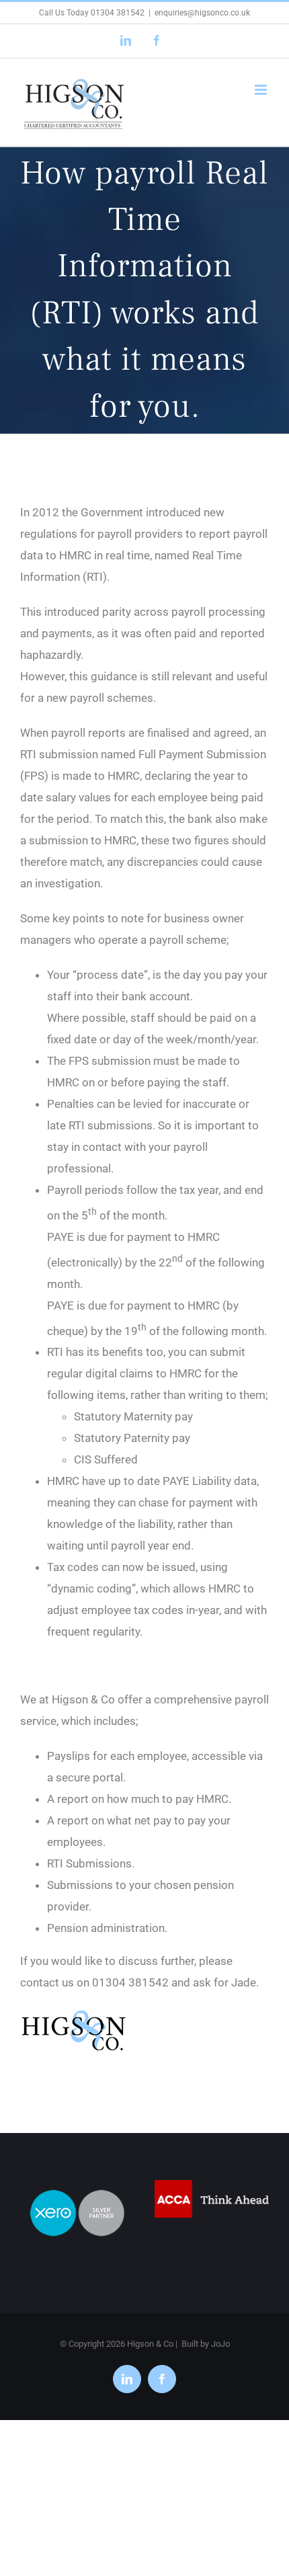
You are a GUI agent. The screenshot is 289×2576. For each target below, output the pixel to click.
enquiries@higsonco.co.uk (202, 13)
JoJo (220, 2344)
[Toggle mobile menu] (262, 90)
